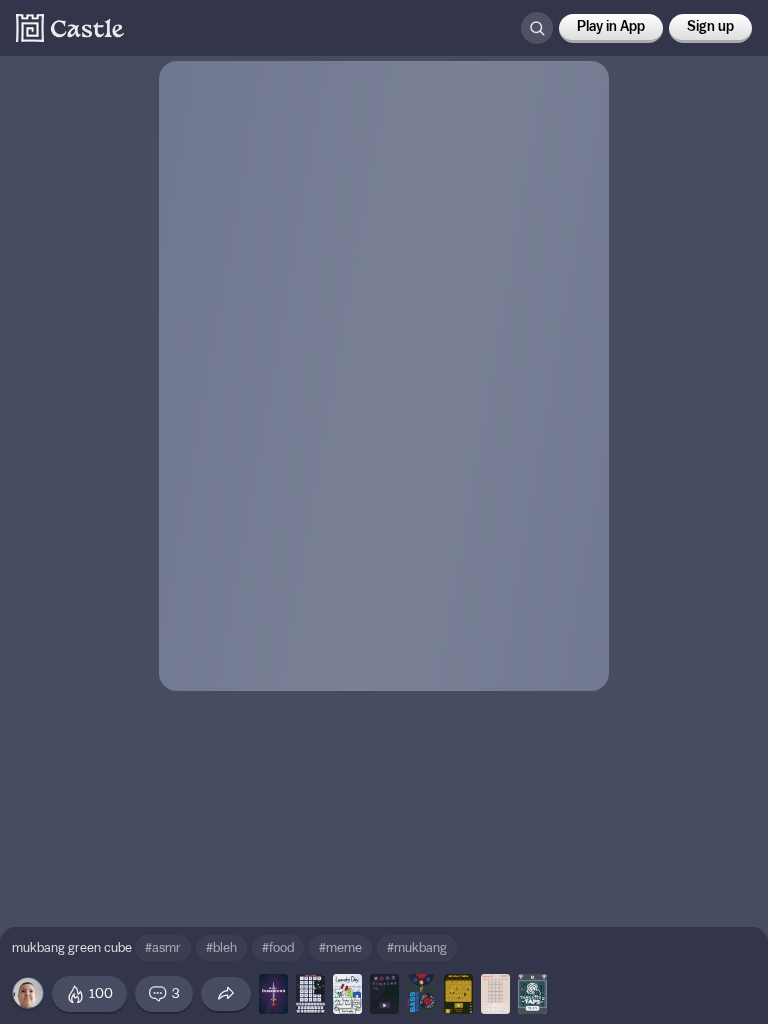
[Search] (537, 28)
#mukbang (417, 947)
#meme (340, 947)
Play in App (611, 27)
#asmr (163, 947)
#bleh (221, 947)
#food (278, 947)
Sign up (710, 27)
